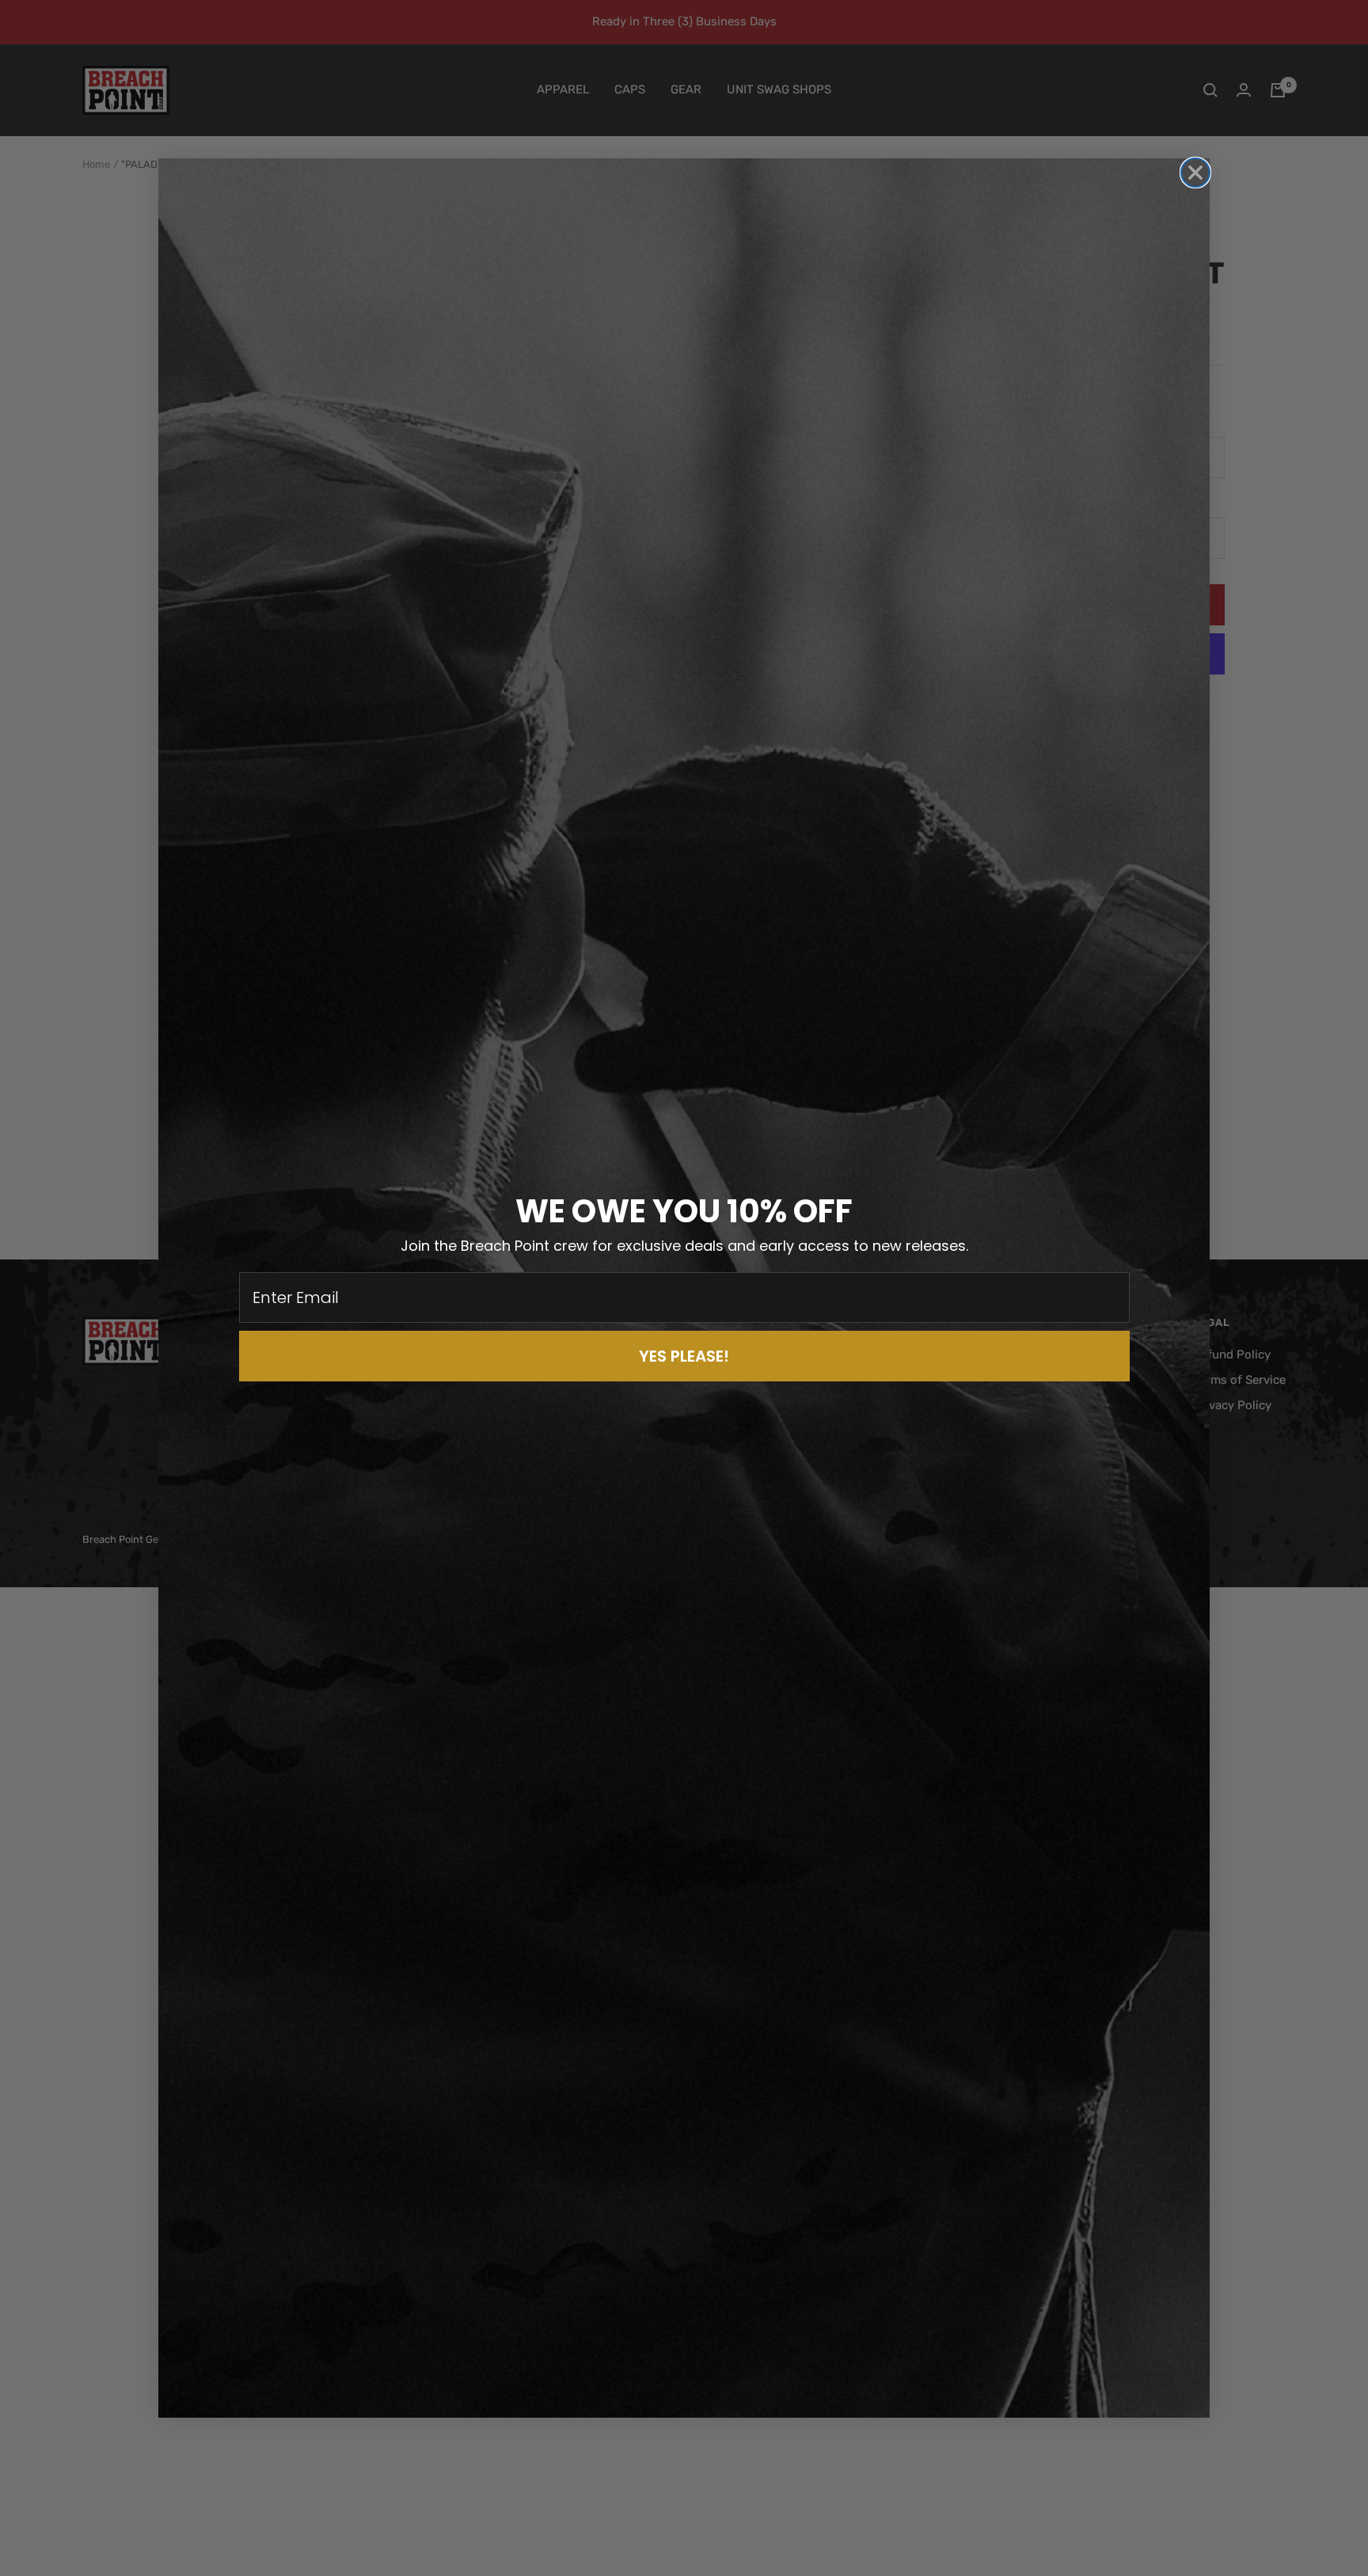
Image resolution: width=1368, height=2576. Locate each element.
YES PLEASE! (684, 1356)
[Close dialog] (1195, 173)
